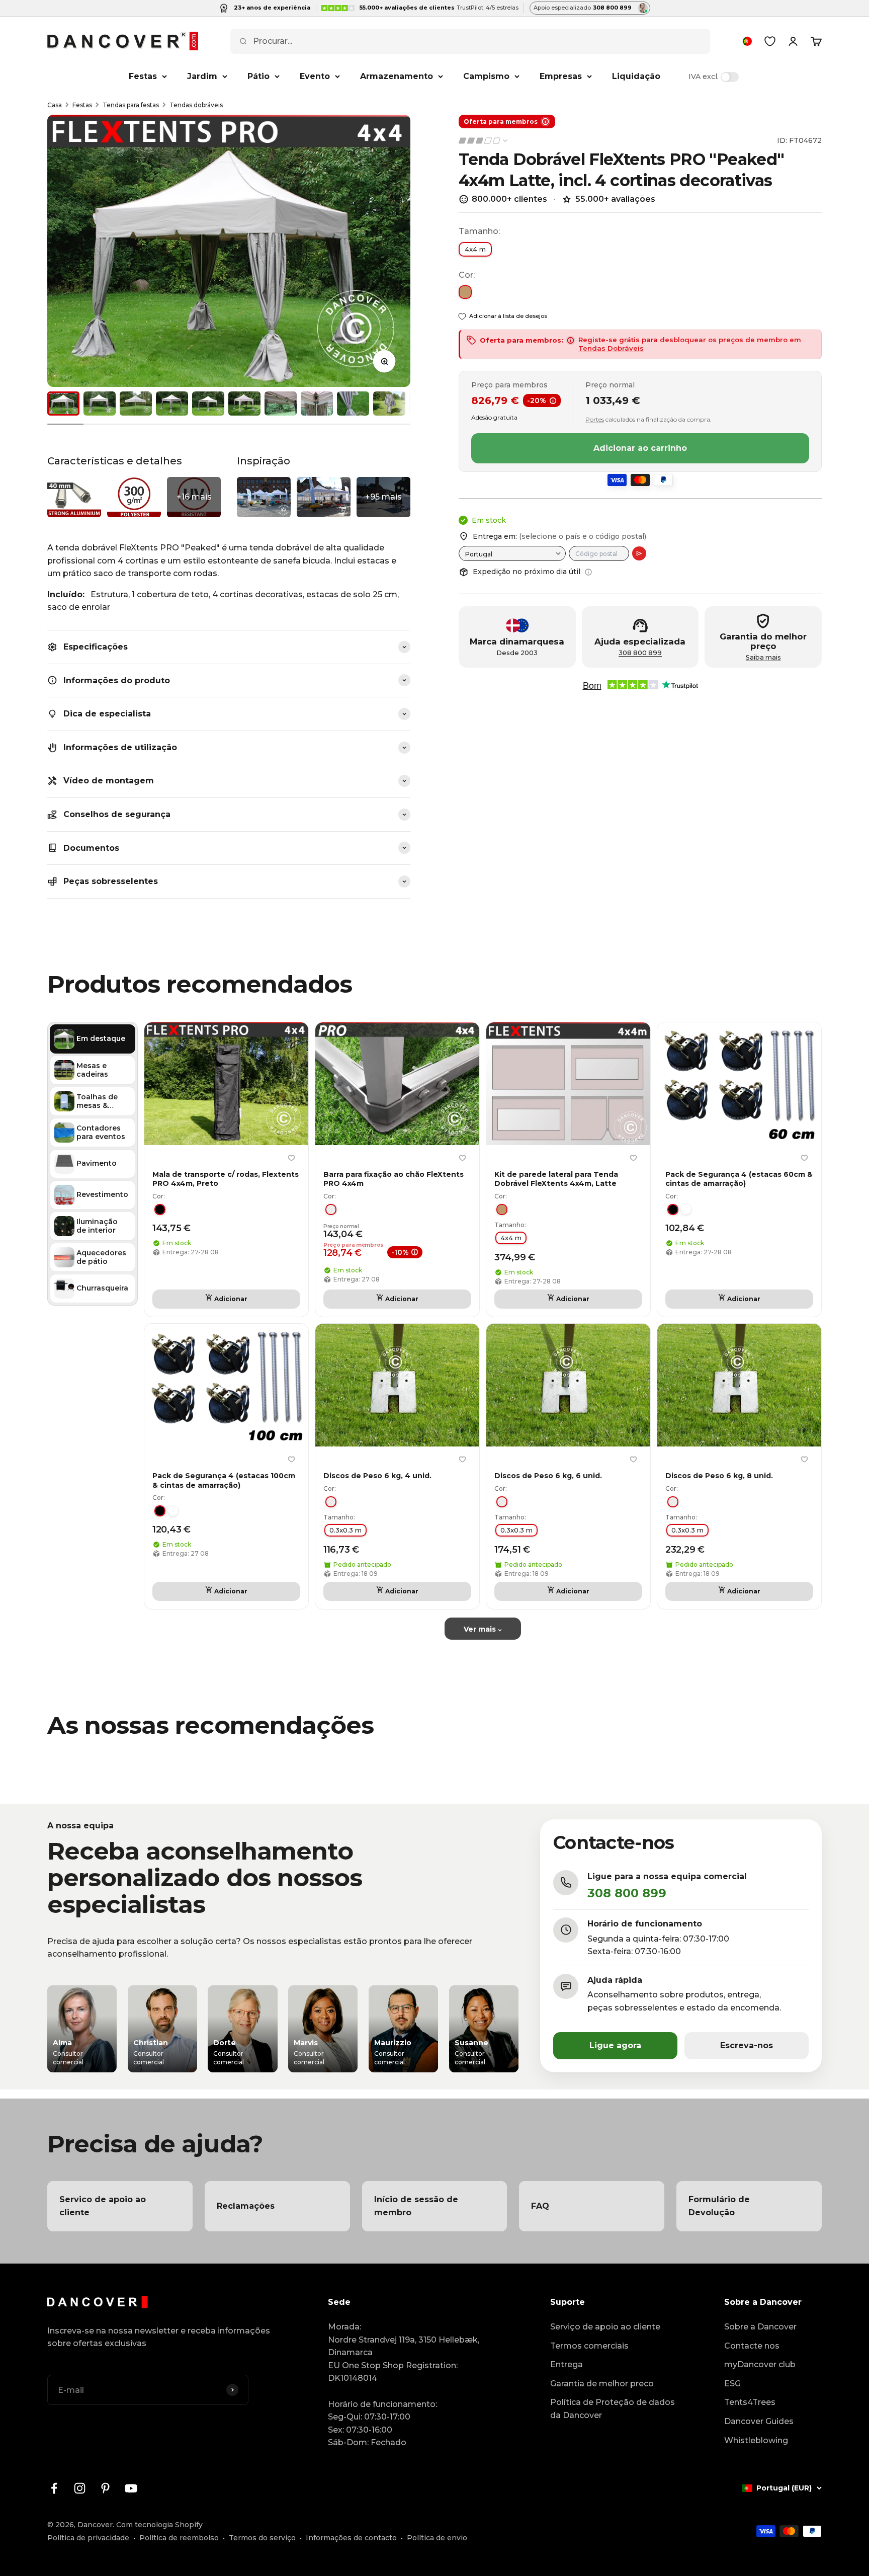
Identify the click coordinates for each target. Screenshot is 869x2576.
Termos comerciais (589, 2346)
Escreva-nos (747, 2045)
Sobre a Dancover (760, 2327)
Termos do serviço (262, 2538)
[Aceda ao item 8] (317, 404)
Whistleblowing (756, 2440)
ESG (732, 2384)
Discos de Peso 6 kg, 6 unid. (548, 1476)
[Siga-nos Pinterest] (105, 2488)
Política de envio (437, 2538)
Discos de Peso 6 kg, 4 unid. (377, 1476)
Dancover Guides (759, 2421)
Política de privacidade (88, 2538)
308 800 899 (640, 653)
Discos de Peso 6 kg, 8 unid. (719, 1476)
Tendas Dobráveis (611, 348)
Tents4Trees (750, 2402)
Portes (595, 419)
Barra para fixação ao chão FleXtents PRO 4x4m (394, 1179)
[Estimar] (639, 553)
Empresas (561, 76)
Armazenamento (397, 76)
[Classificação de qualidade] (484, 141)
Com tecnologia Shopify (159, 2525)
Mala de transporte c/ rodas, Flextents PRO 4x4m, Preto (226, 1179)
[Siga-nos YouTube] (131, 2488)
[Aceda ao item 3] (136, 404)
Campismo (486, 76)
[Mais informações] (588, 572)
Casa (55, 105)
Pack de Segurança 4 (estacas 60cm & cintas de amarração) (739, 1179)
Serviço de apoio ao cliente (605, 2327)
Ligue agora (615, 2045)
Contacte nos (752, 2346)
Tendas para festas (131, 105)
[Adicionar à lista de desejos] (291, 1158)
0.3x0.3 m (345, 1530)
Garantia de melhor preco (602, 2384)
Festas (143, 76)
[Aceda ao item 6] (244, 404)
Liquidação (636, 76)
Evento (315, 76)
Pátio (258, 76)
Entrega (567, 2364)
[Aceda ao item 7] (281, 404)
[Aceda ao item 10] (389, 404)
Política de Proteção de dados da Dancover (613, 2409)
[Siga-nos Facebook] (54, 2488)
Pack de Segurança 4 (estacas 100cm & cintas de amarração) (224, 1480)
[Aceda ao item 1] (63, 404)
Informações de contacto (351, 2538)
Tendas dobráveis (196, 105)
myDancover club (760, 2364)
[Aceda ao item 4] (172, 404)
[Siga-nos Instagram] (80, 2488)
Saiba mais (763, 657)
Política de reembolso (179, 2538)
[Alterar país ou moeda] (747, 41)
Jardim (202, 76)
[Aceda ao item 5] (208, 404)
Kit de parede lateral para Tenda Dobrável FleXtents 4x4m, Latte (556, 1179)
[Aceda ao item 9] (353, 404)
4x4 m (475, 249)
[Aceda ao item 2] (100, 404)
